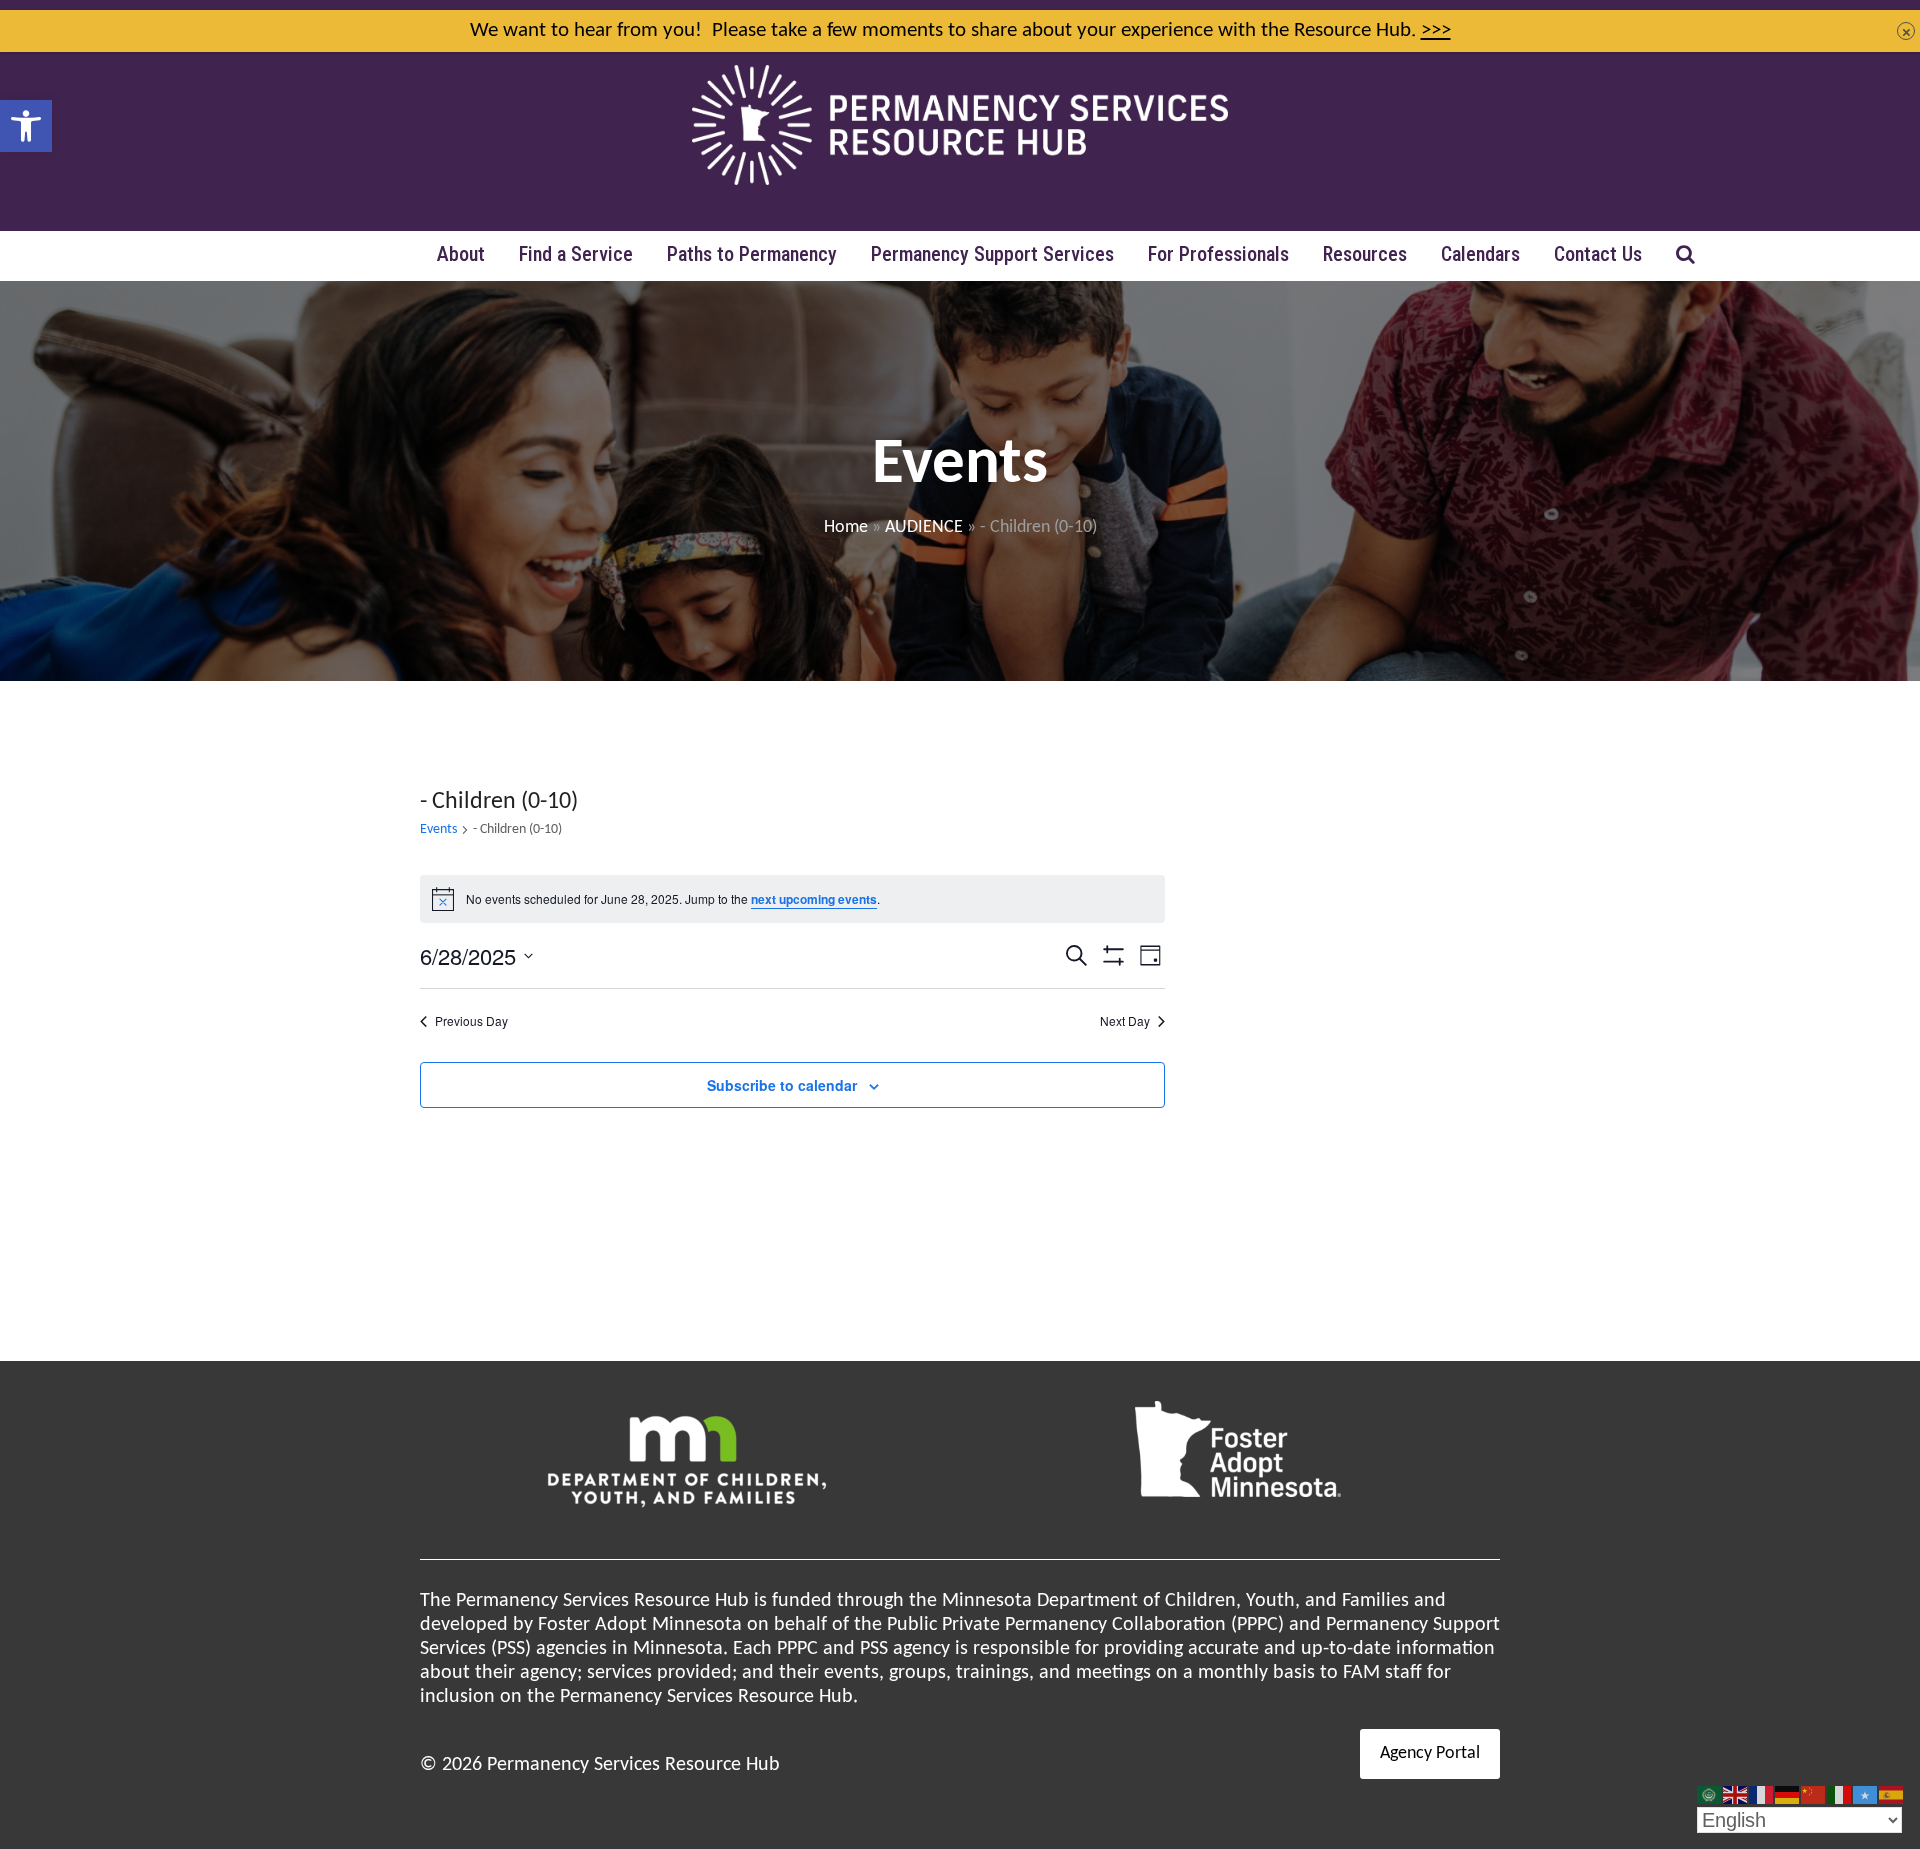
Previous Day (471, 1021)
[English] (1736, 1795)
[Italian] (1840, 1795)
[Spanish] (1892, 1795)
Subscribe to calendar (782, 1085)
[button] (26, 126)
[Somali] (1866, 1795)
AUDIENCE (924, 527)
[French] (1762, 1795)
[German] (1788, 1795)
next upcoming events (814, 899)
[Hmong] (1814, 1795)
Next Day (1125, 1021)
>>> (1436, 30)
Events (438, 829)
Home (846, 527)
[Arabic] (1710, 1795)
